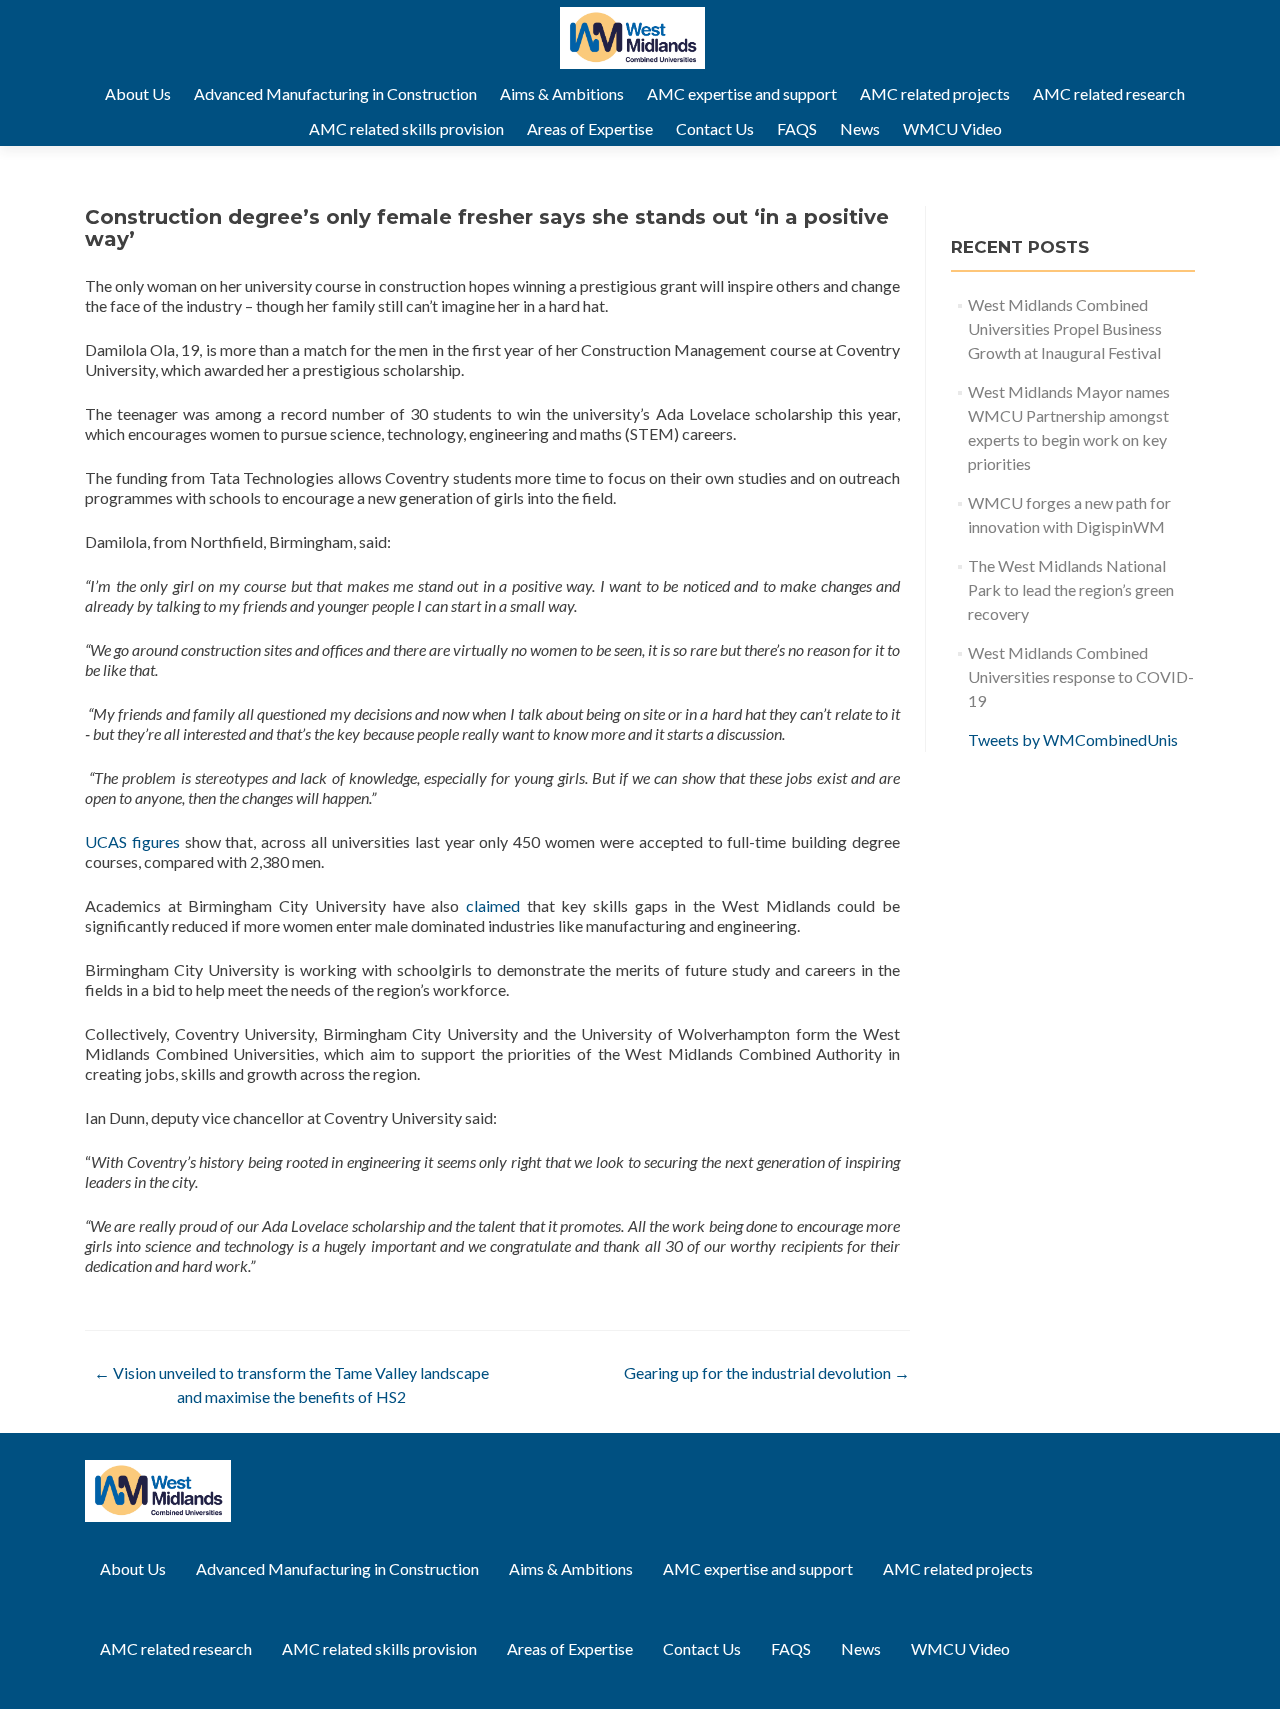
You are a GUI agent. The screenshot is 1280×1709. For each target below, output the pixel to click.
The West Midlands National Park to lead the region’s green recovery (1071, 589)
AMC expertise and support (742, 93)
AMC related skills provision (406, 128)
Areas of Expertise (590, 128)
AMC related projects (935, 93)
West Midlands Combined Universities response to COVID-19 (1081, 676)
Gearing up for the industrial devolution (767, 1372)
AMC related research (1109, 93)
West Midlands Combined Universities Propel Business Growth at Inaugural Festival (1065, 328)
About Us (138, 93)
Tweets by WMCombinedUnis (1073, 739)
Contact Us (715, 128)
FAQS (797, 128)
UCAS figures (132, 841)
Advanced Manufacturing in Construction (335, 93)
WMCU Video (952, 128)
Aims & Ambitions (562, 93)
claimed (493, 905)
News (860, 128)
